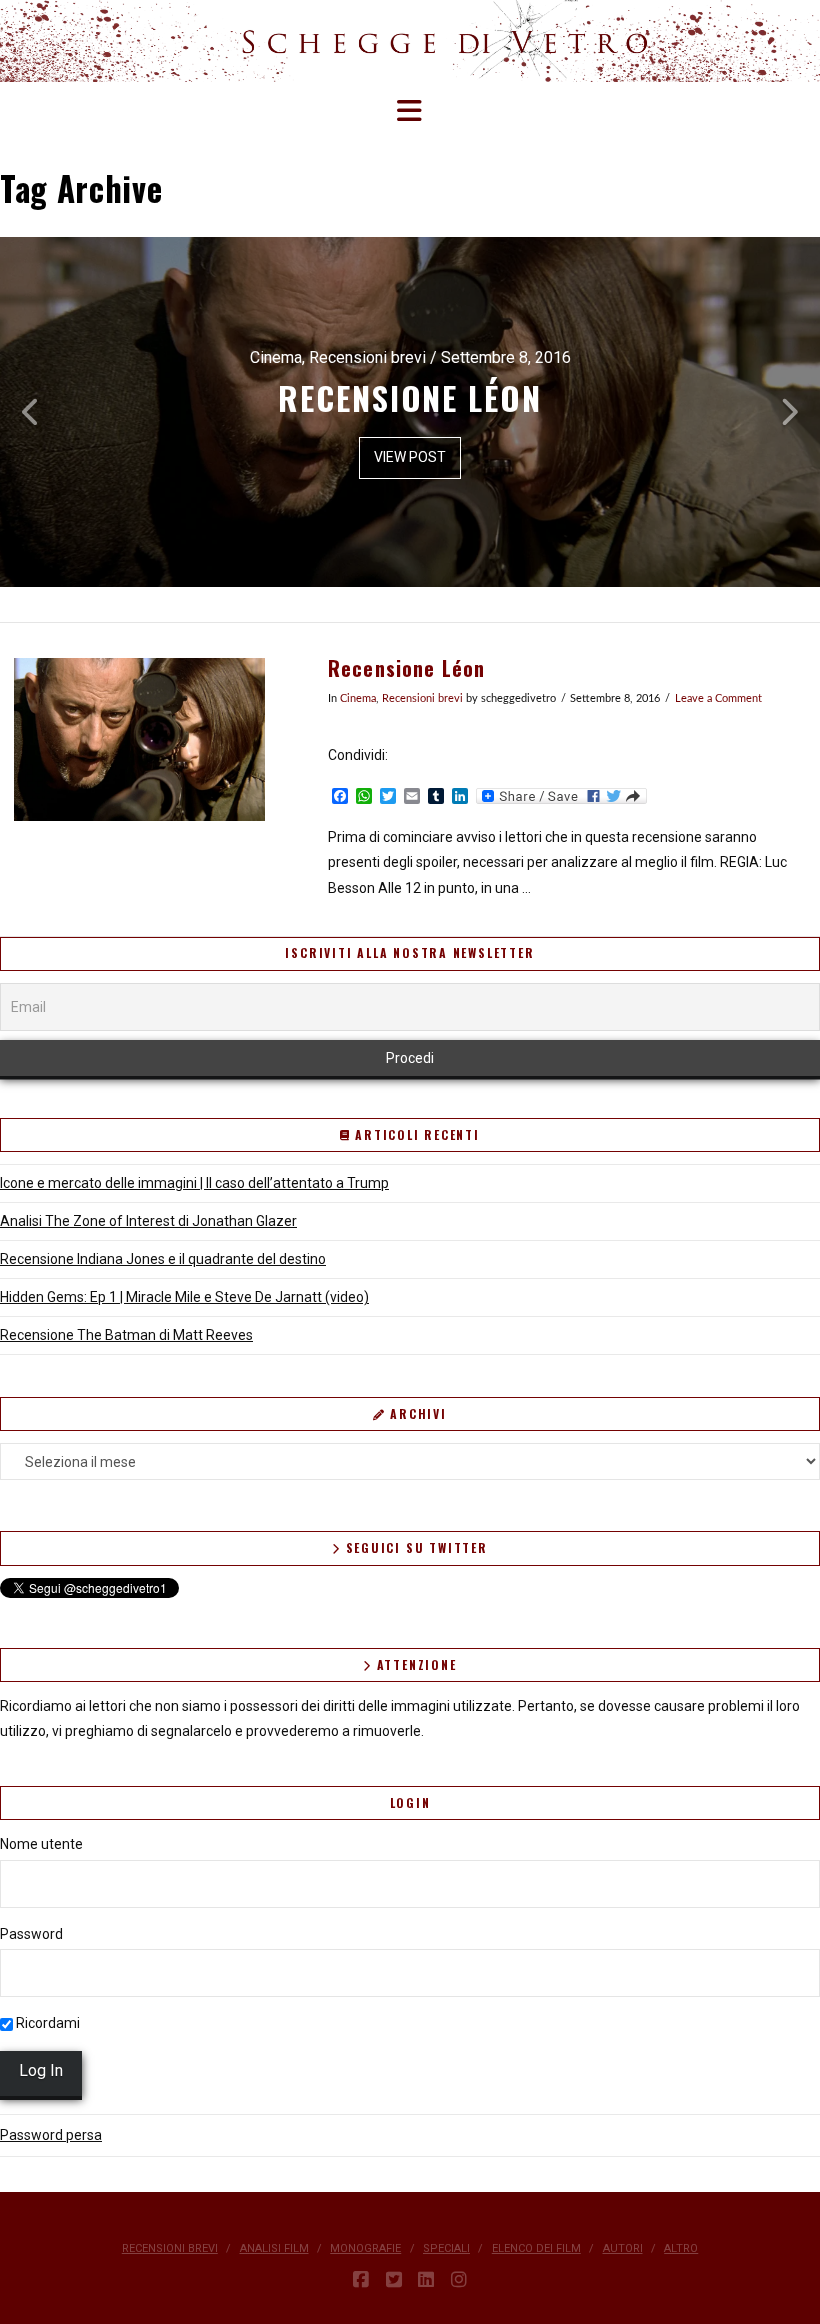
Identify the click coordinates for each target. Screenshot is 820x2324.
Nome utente (41, 1844)
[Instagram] (459, 2280)
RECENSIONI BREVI (170, 2248)
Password (31, 1934)
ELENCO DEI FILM (536, 2248)
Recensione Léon (407, 668)
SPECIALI (446, 2248)
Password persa (51, 2135)
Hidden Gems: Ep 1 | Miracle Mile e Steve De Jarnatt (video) (184, 1297)
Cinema (358, 699)
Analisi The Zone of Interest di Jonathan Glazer (148, 1221)
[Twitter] (394, 2280)
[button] (410, 111)
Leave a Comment (718, 699)
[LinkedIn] (426, 2280)
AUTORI (623, 2248)
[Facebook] (361, 2280)
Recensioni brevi (422, 699)
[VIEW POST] (139, 739)
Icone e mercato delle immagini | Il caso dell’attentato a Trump (194, 1183)
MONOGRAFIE (365, 2248)
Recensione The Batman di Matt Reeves (126, 1335)
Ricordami (46, 2023)
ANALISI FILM (274, 2248)
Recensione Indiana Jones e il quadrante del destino (163, 1259)
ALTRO (681, 2248)
